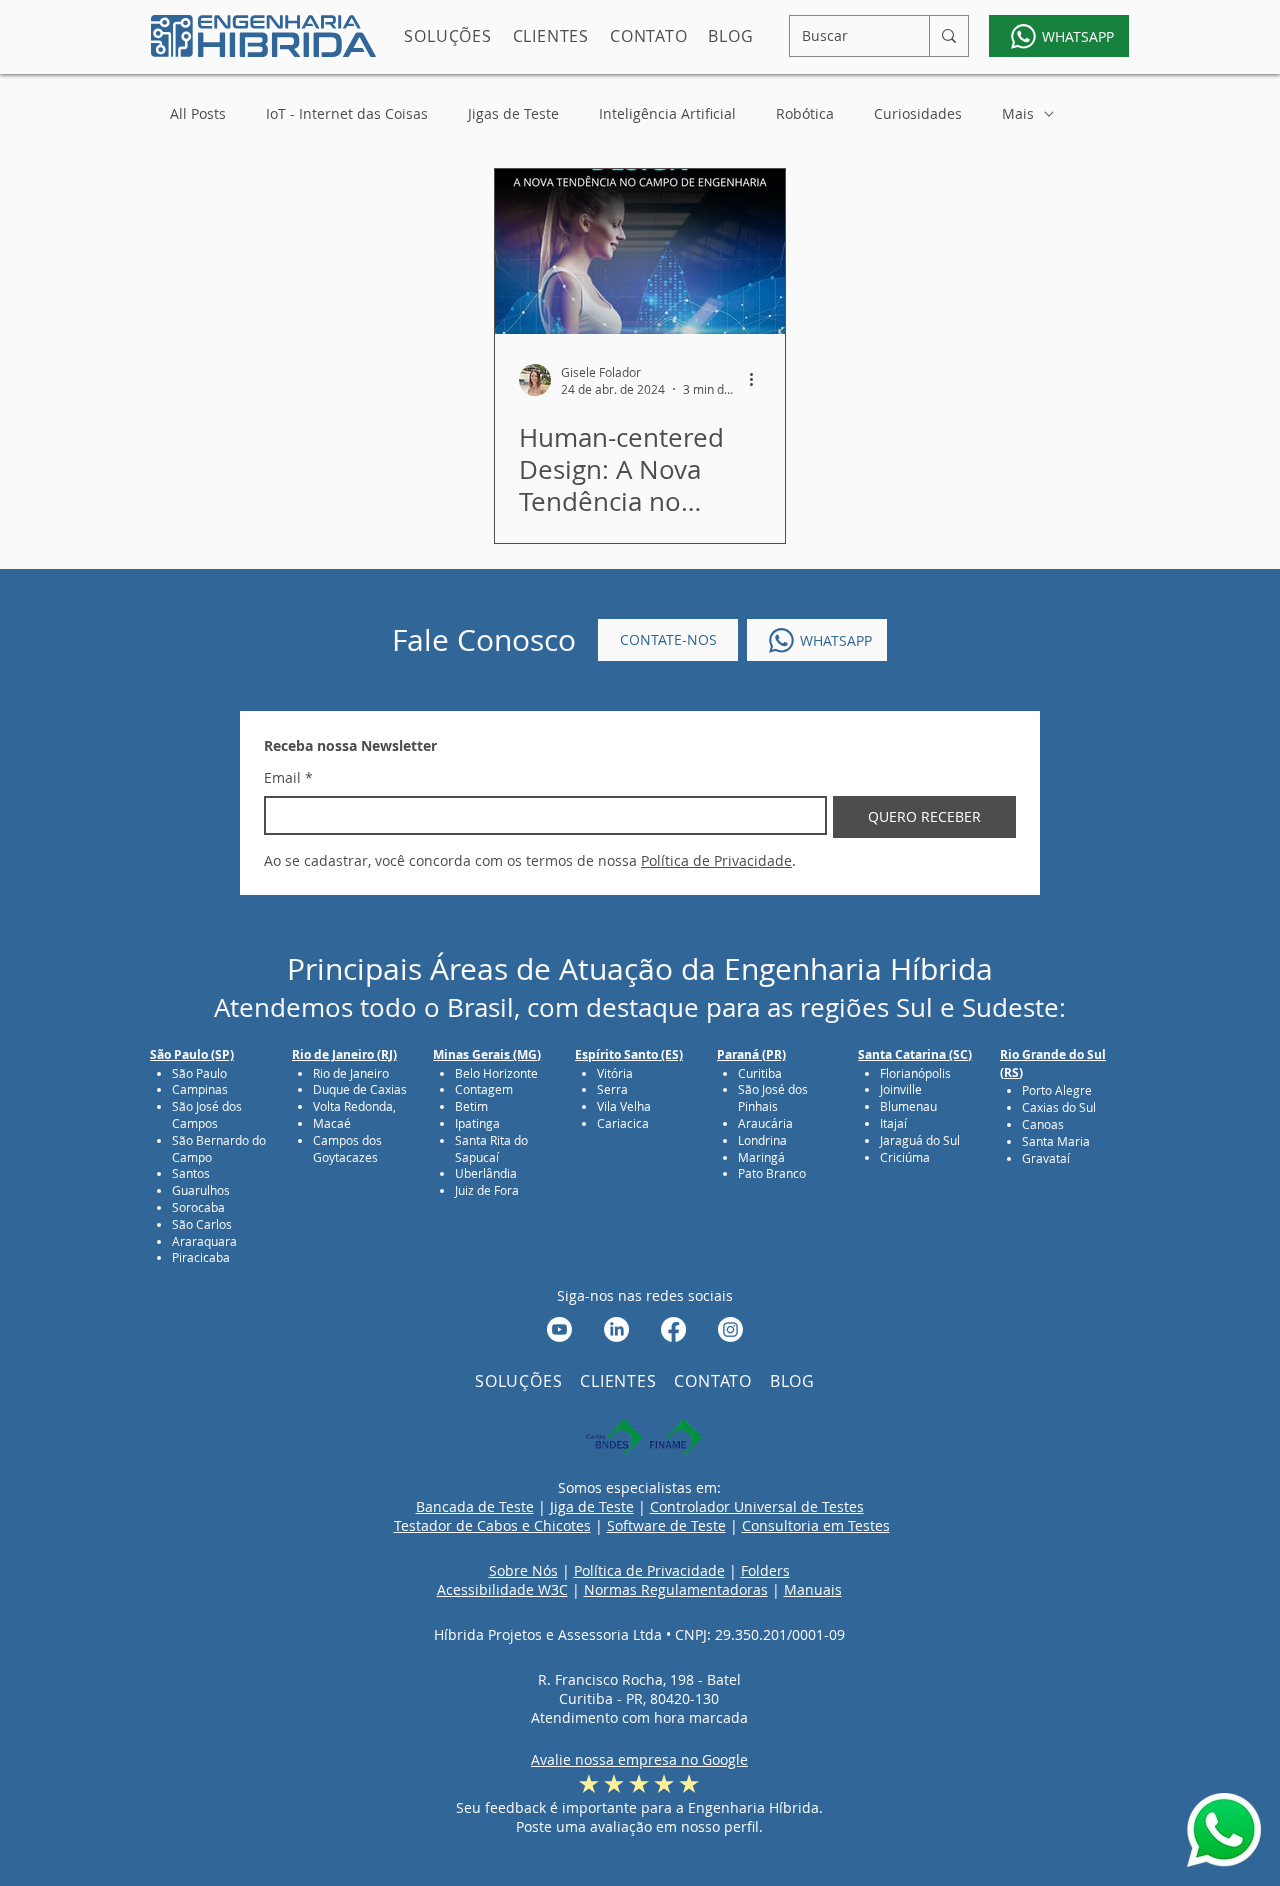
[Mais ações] (758, 380)
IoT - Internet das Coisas (347, 113)
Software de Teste (666, 1525)
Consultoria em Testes (816, 1525)
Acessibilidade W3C (502, 1589)
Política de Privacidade (649, 1570)
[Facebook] (673, 1329)
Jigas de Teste (513, 113)
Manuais (813, 1589)
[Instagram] (730, 1329)
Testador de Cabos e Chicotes (492, 1525)
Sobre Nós (523, 1570)
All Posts (198, 113)
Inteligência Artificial (667, 113)
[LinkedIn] (616, 1329)
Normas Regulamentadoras (676, 1589)
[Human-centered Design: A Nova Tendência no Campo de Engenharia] (640, 251)
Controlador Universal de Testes (757, 1506)
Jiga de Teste (592, 1506)
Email (288, 777)
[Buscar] (948, 36)
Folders (765, 1570)
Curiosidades (918, 113)
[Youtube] (559, 1329)
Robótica (805, 113)
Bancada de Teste (475, 1506)
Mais (1018, 113)
